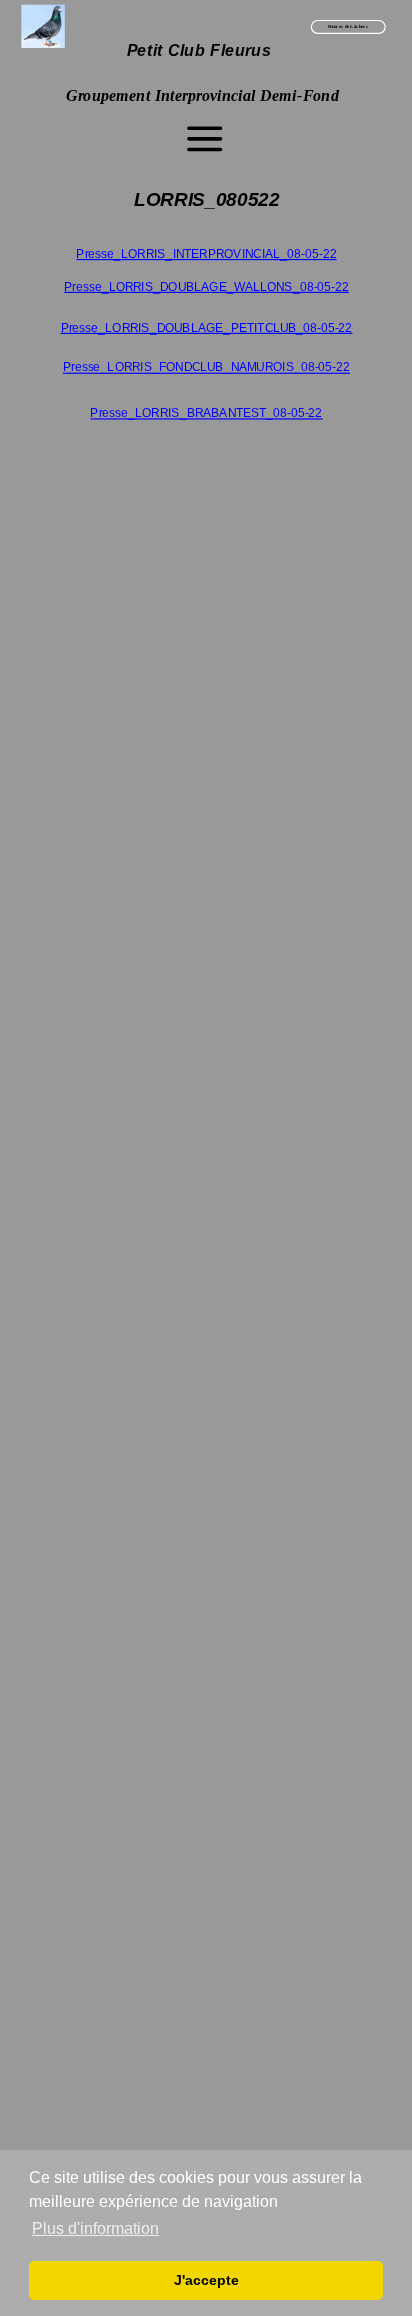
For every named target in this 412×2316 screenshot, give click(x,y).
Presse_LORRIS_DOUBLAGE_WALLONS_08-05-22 (206, 286)
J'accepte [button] (206, 2280)
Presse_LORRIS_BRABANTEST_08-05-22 (206, 413)
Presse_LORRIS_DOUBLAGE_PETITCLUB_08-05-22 (206, 327)
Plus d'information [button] (95, 2228)
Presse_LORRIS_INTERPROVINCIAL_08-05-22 (206, 253)
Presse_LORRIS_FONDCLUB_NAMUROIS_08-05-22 (205, 367)
